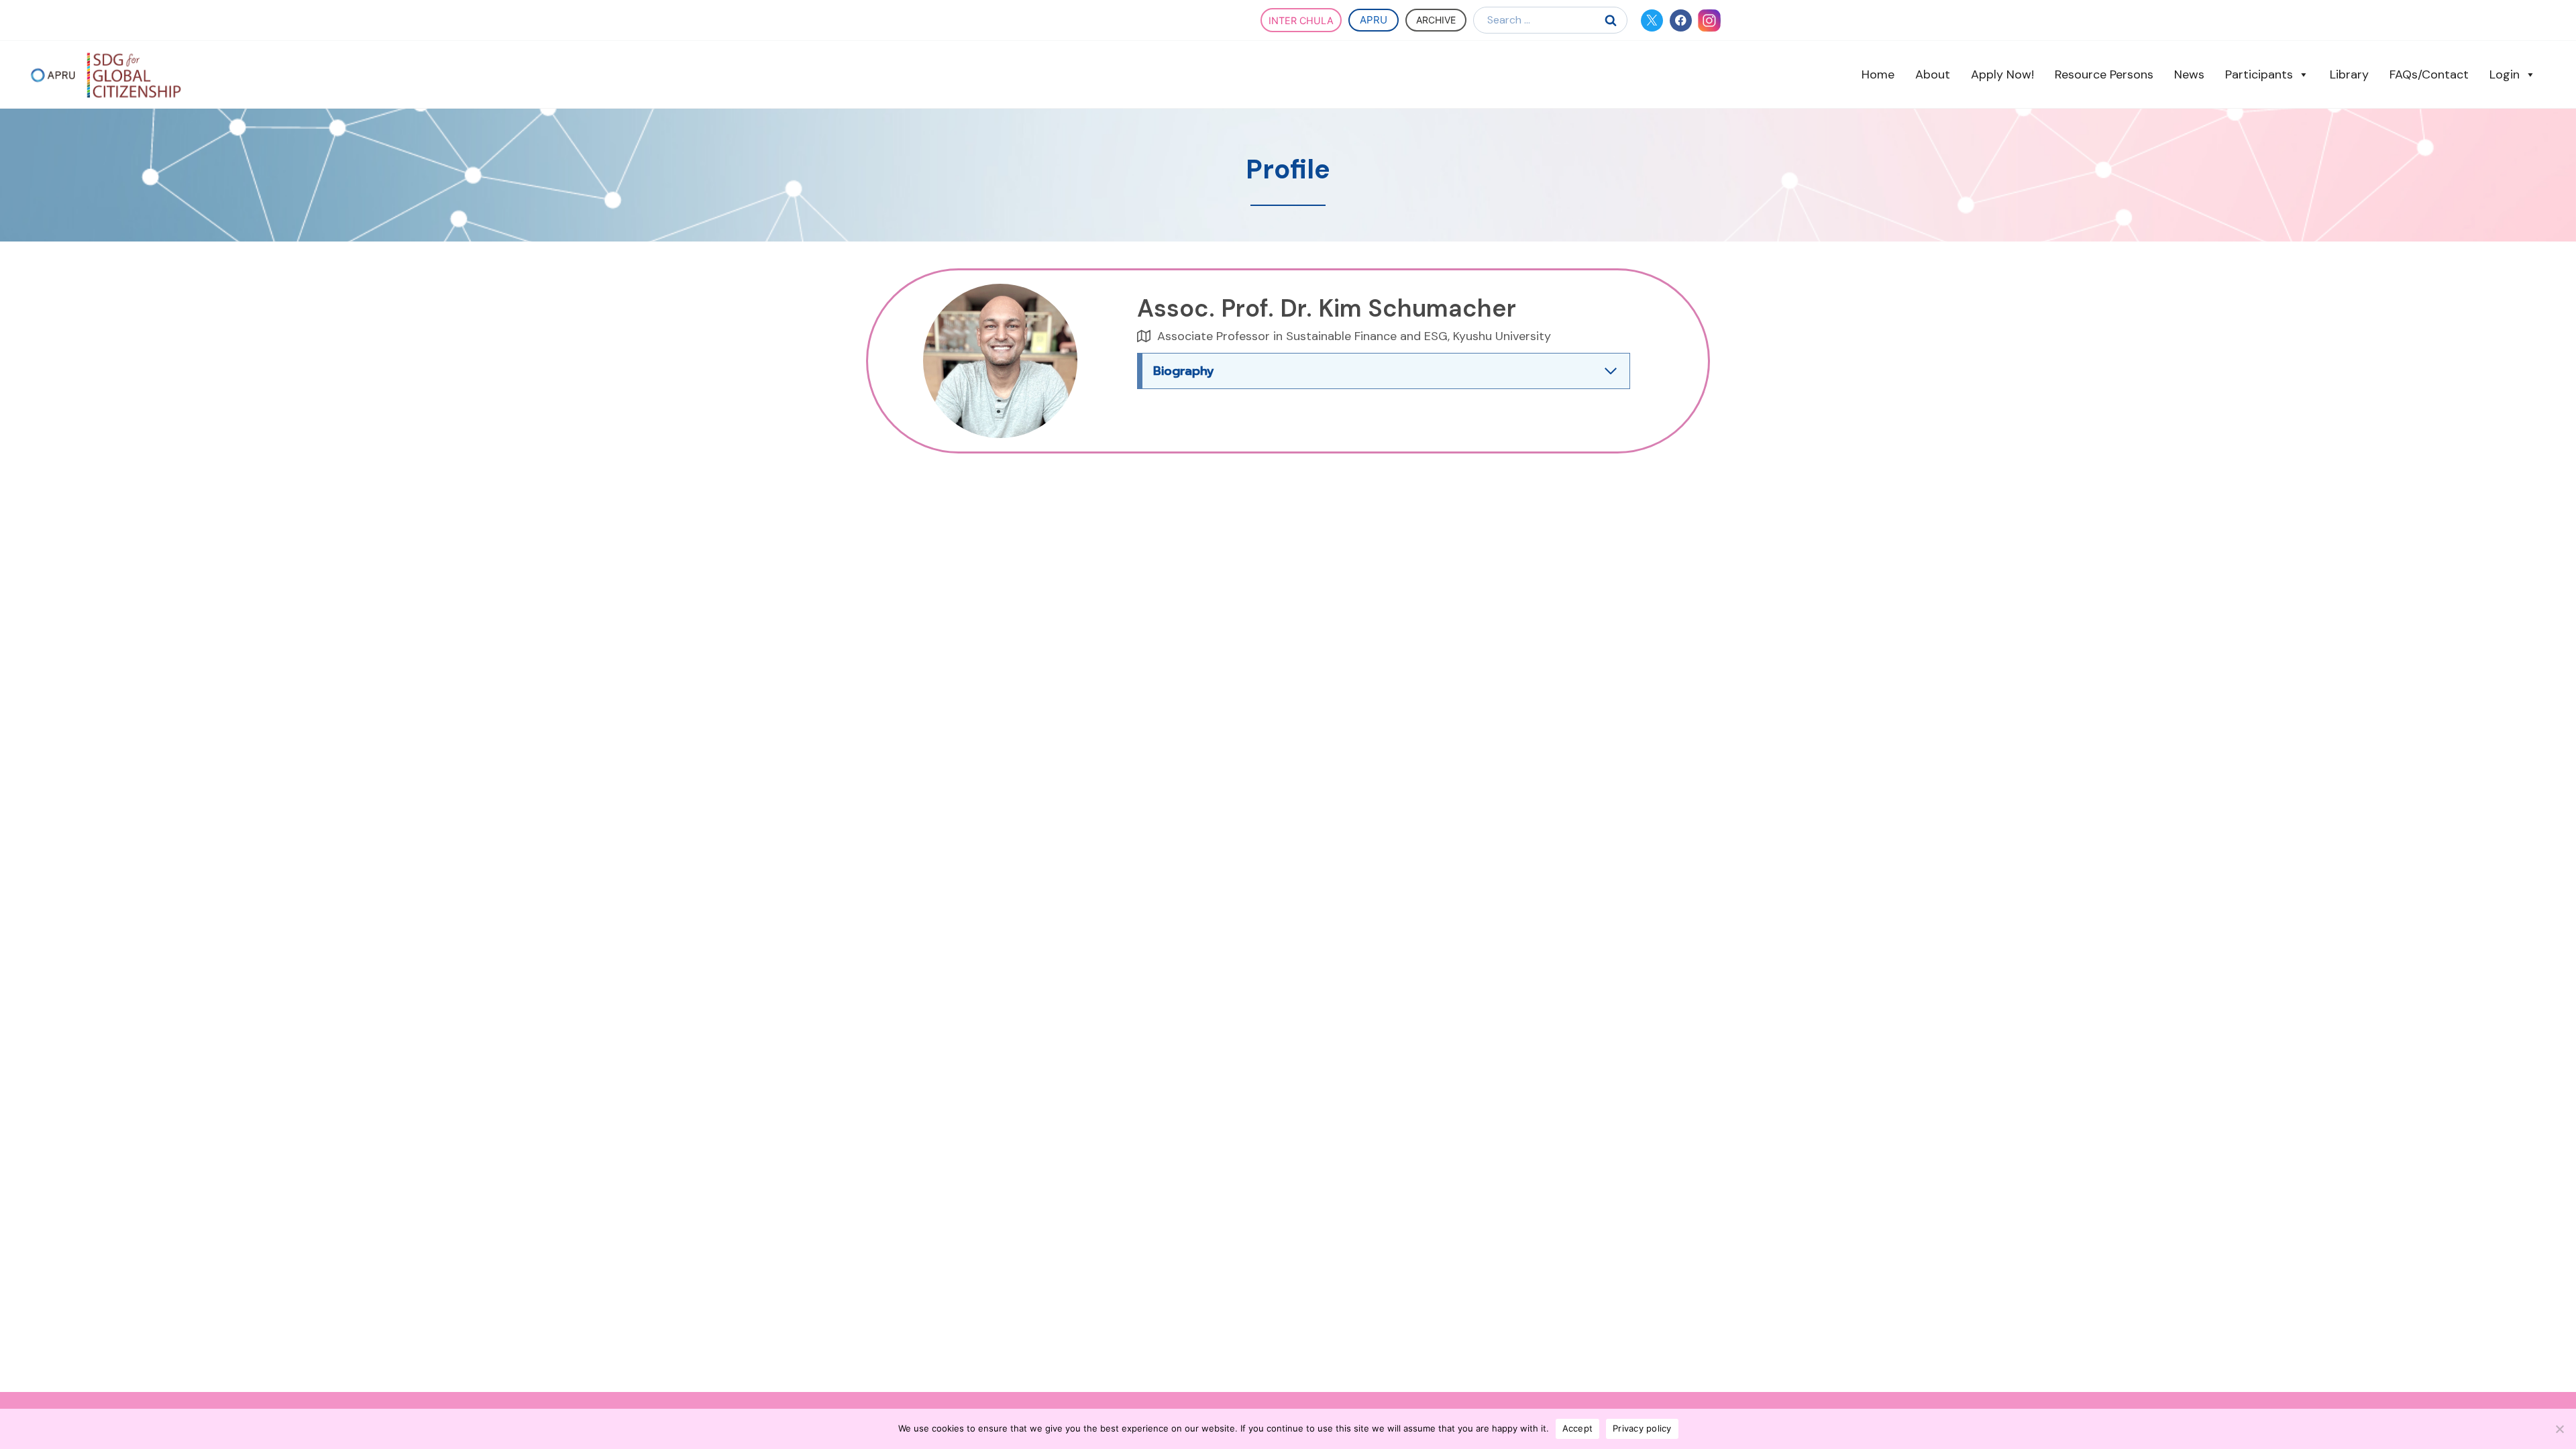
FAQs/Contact (2429, 74)
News (2189, 74)
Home (1878, 74)
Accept (1578, 1428)
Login (2505, 74)
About (1933, 74)
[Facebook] (1681, 20)
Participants (2259, 74)
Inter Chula (1301, 20)
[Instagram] (1710, 20)
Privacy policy (1642, 1428)
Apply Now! (2002, 74)
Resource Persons (2104, 74)
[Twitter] (1652, 20)
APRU (1374, 20)
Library (2349, 74)
